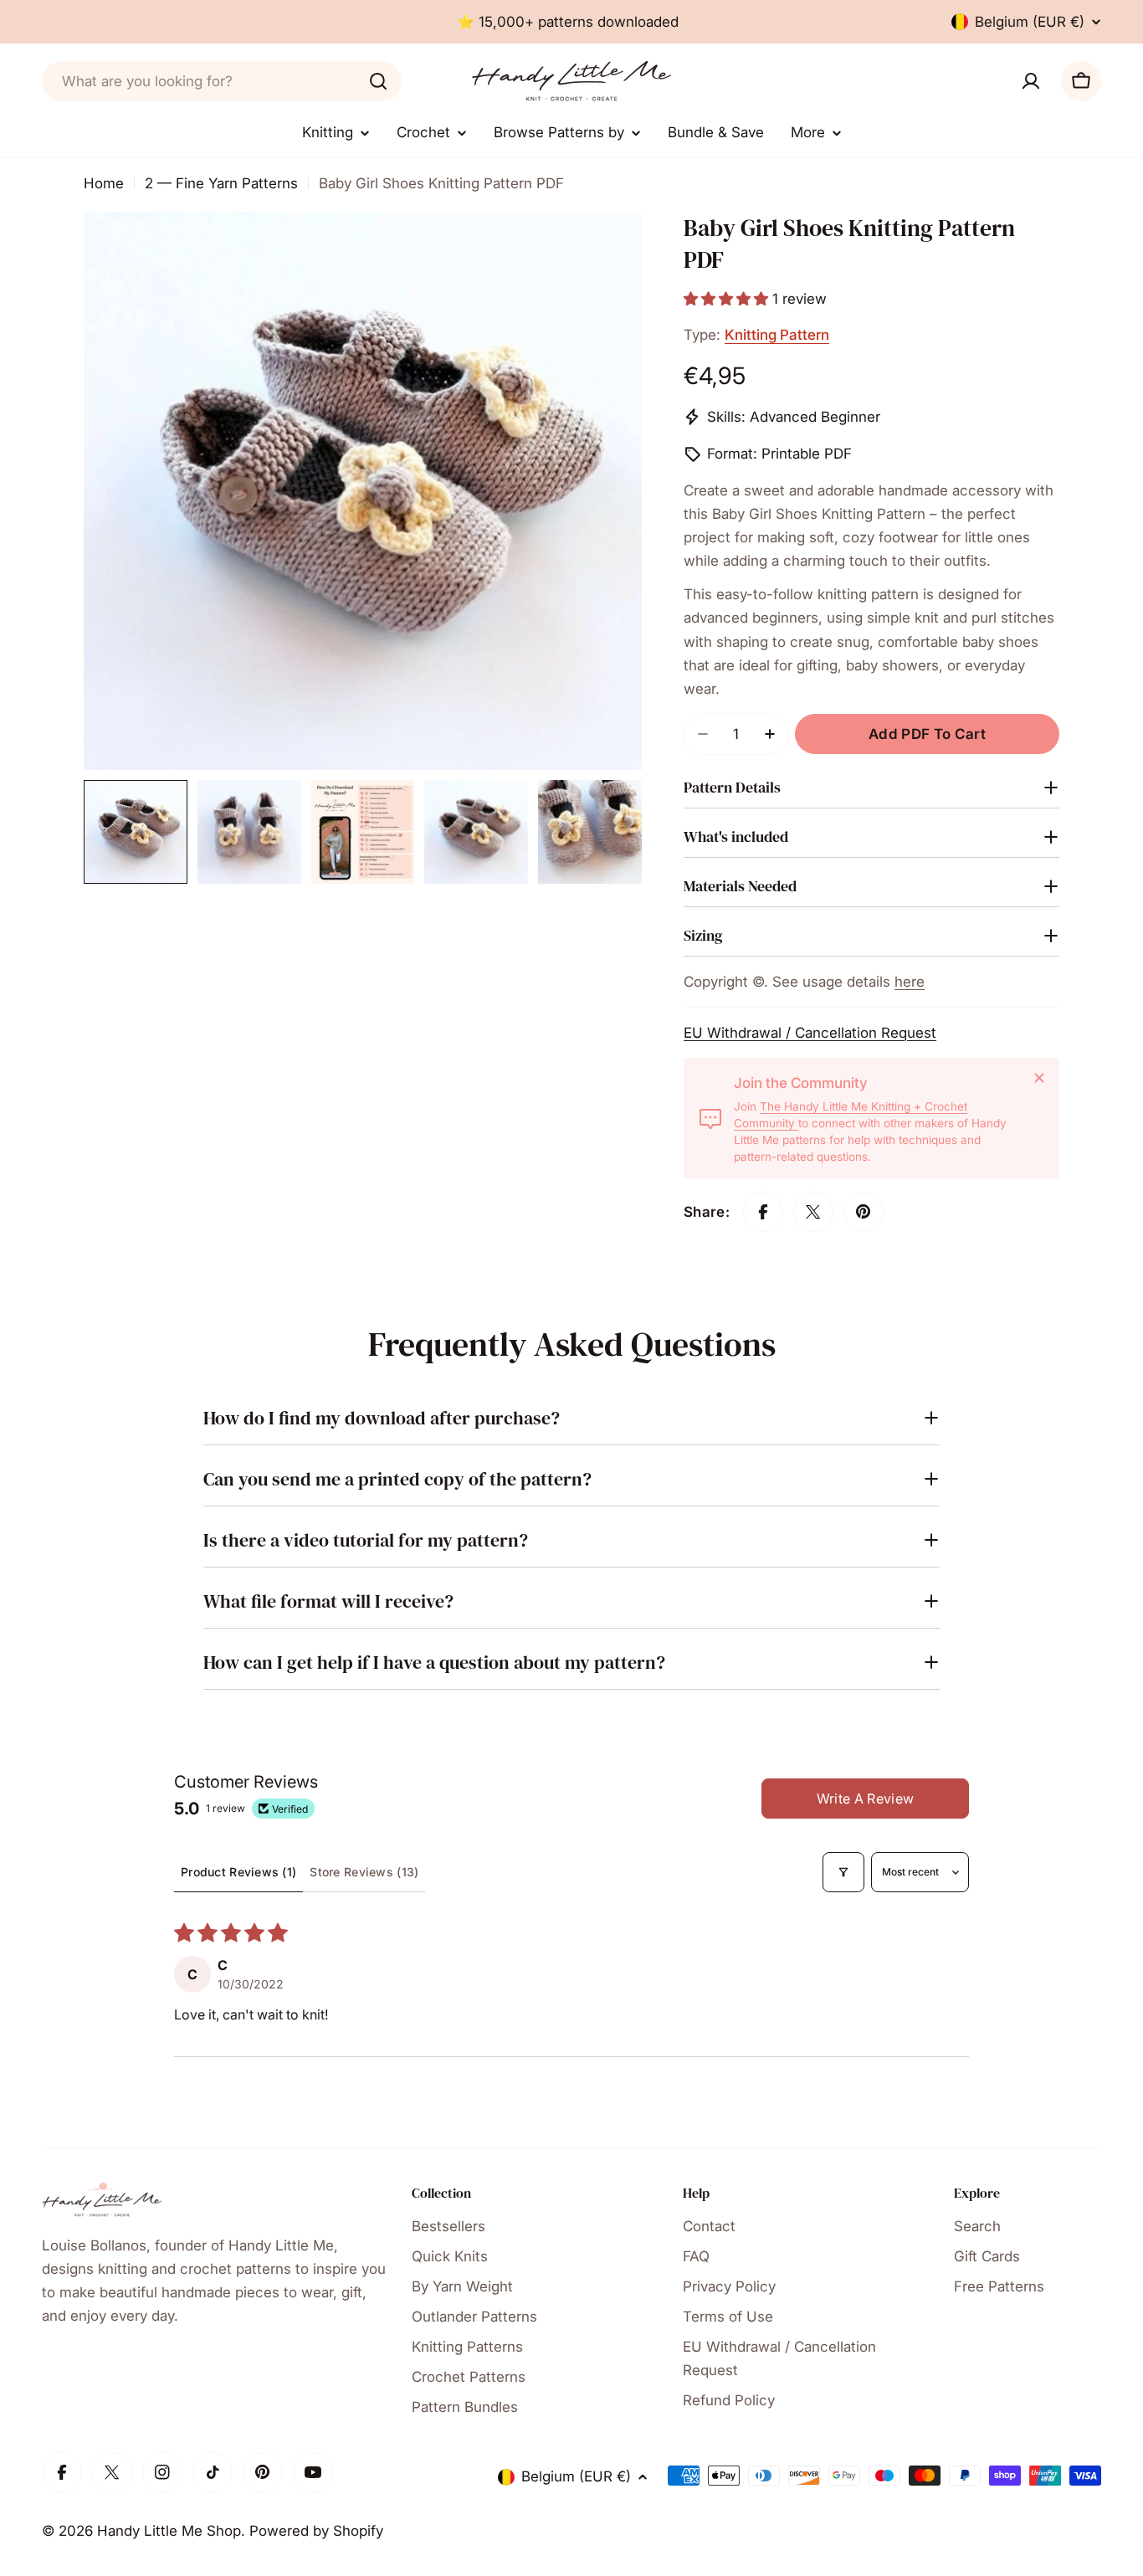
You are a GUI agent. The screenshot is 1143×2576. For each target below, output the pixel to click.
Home (104, 183)
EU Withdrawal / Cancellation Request (810, 1033)
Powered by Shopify (316, 2531)
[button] (728, 299)
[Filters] (843, 1872)
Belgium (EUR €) (1030, 22)
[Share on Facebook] (763, 1212)
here (910, 982)
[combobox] (222, 81)
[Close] (1039, 1078)
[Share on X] (813, 1212)
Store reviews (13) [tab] (364, 1872)
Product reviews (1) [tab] (238, 1872)
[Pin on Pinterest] (864, 1212)
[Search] (378, 81)
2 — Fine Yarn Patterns (221, 183)
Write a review (865, 1799)
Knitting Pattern (777, 335)
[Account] (1031, 81)
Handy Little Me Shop (169, 2531)
